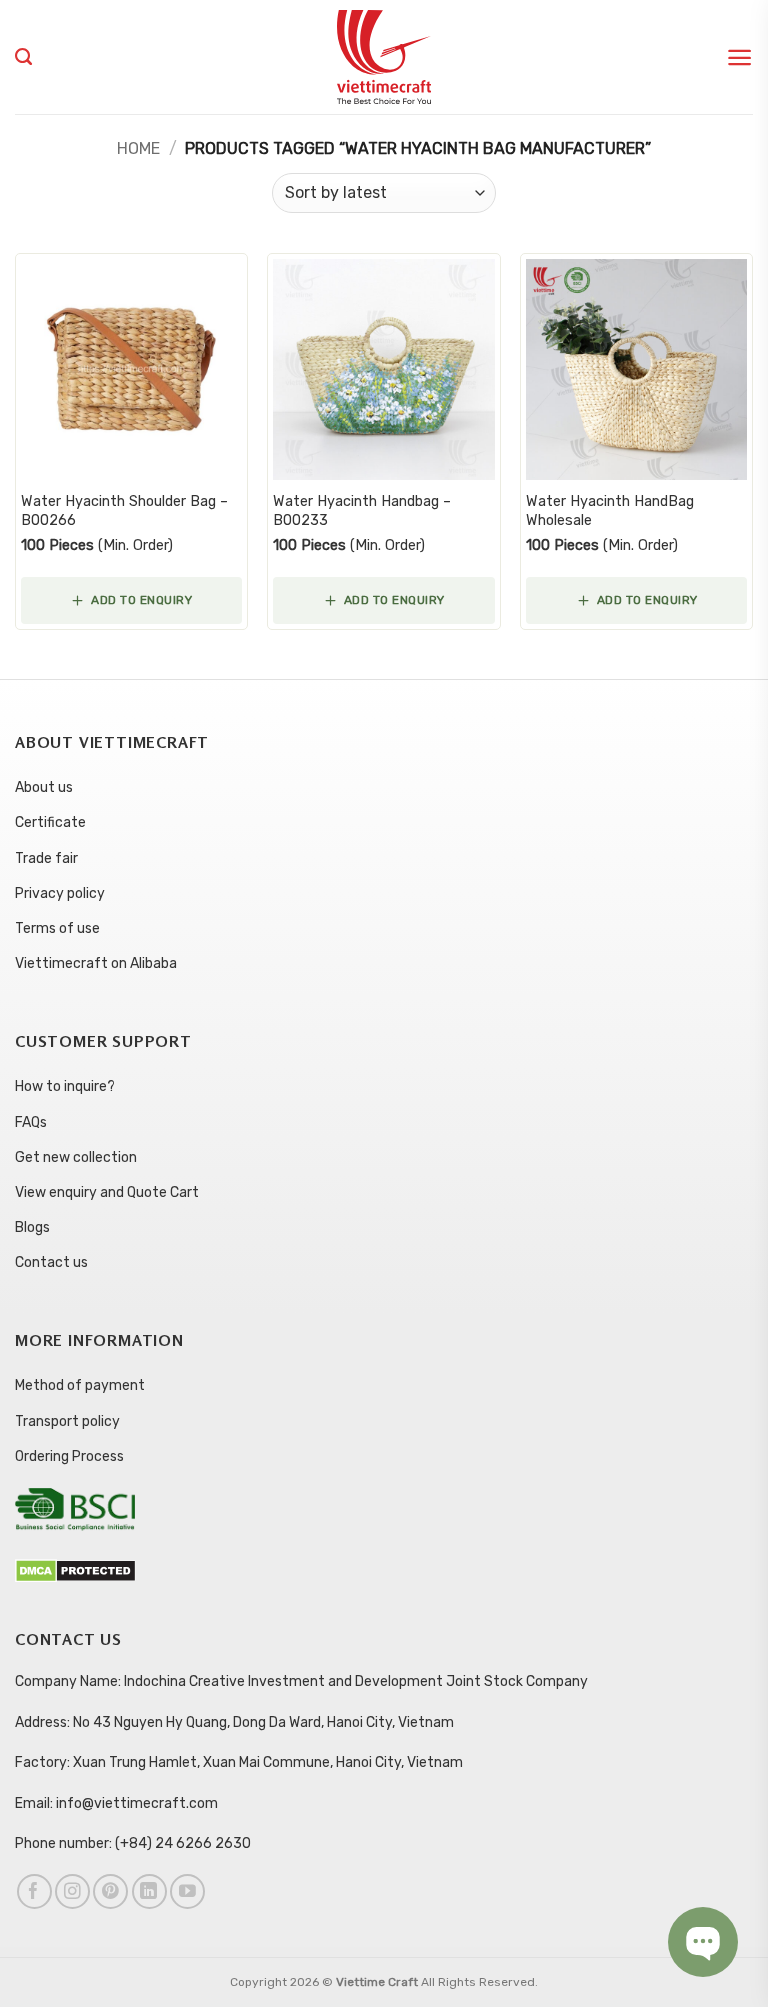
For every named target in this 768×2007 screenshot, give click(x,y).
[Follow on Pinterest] (110, 1891)
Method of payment (80, 1385)
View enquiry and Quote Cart (107, 1192)
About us (44, 787)
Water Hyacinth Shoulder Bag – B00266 (124, 511)
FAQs (31, 1122)
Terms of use (57, 928)
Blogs (32, 1227)
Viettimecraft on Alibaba (96, 963)
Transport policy (67, 1421)
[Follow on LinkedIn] (149, 1891)
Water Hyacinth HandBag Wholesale (610, 511)
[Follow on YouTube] (187, 1891)
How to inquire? (65, 1086)
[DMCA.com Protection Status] (75, 1570)
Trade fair (46, 858)
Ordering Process (69, 1456)
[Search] (23, 57)
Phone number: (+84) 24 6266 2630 (133, 1843)
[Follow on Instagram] (72, 1891)
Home (138, 148)
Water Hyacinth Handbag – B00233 (362, 511)
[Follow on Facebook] (34, 1891)
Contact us (51, 1262)
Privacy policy (60, 893)
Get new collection (76, 1157)
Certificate (50, 822)
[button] (739, 57)
